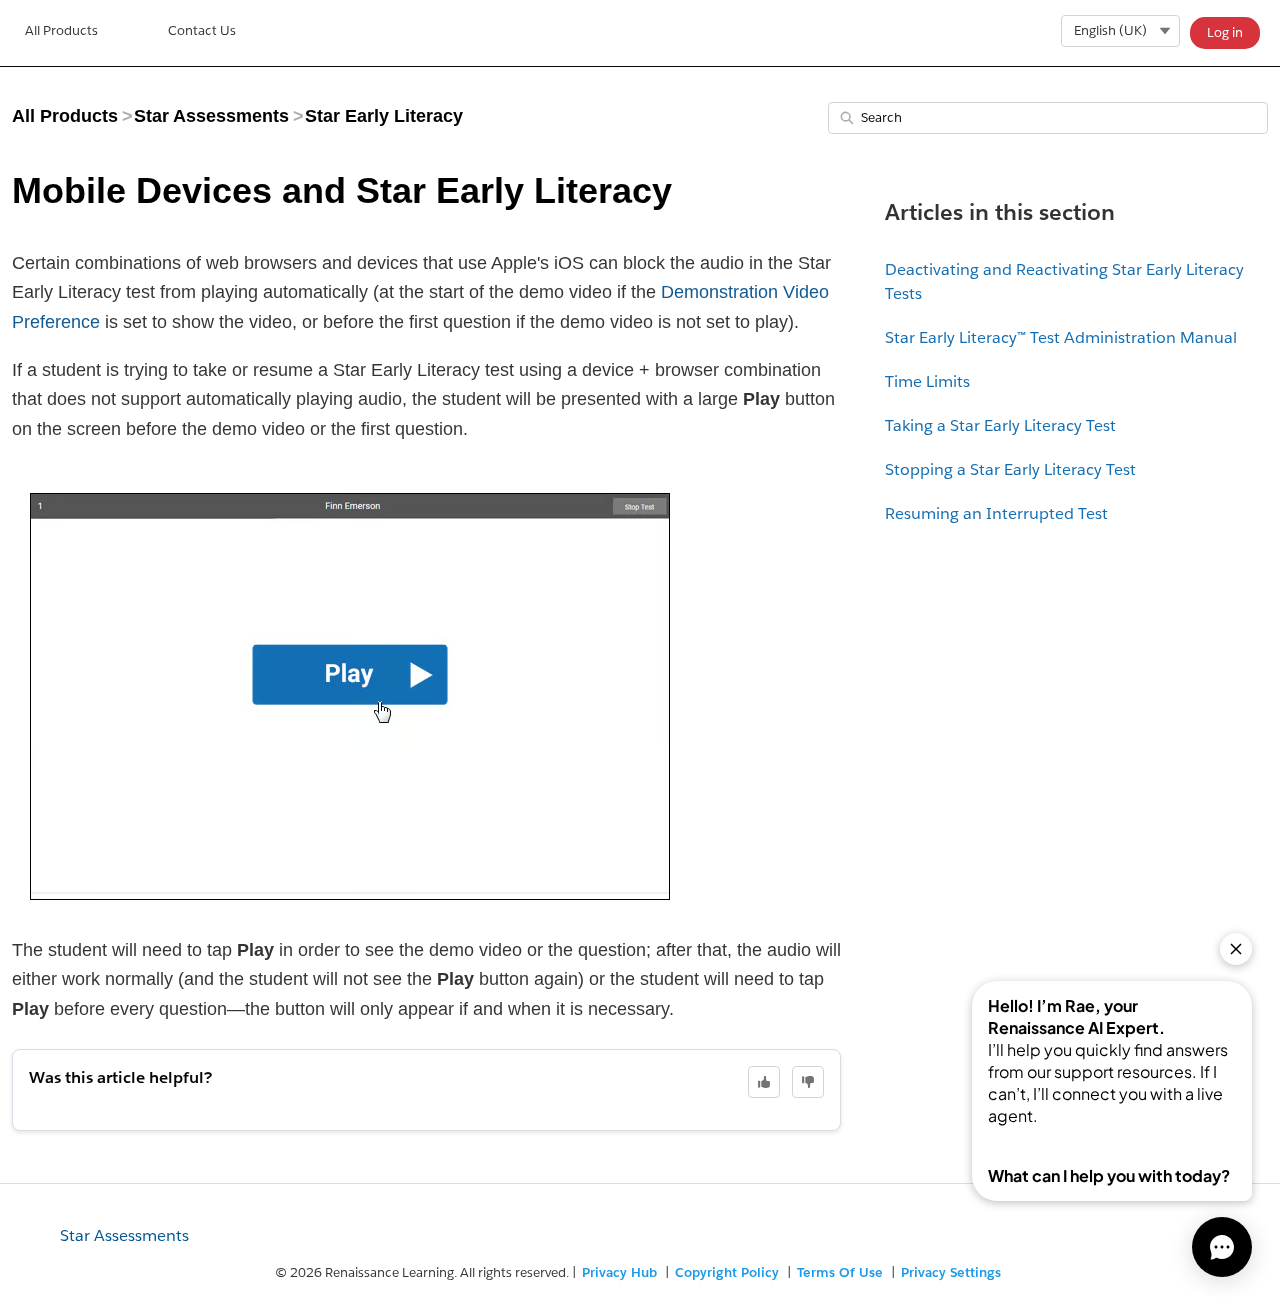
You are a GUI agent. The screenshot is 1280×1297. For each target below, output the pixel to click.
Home (61, 33)
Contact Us (202, 30)
